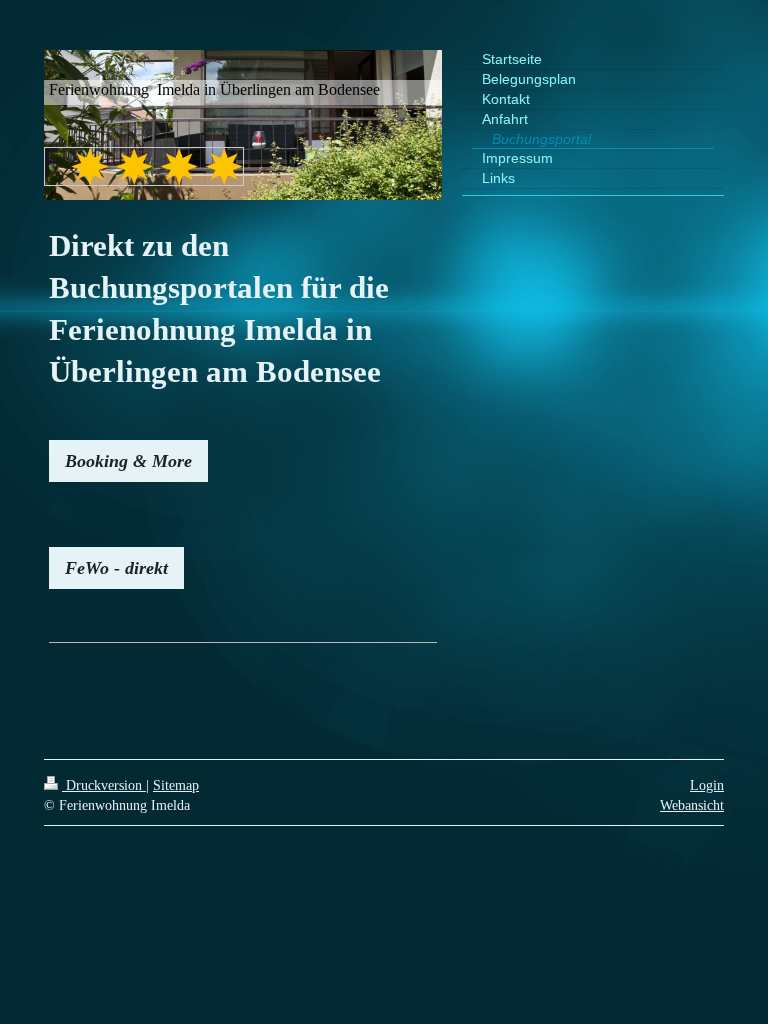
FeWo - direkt (116, 568)
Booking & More (128, 461)
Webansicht (692, 805)
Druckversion (104, 785)
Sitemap (176, 785)
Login (707, 785)
